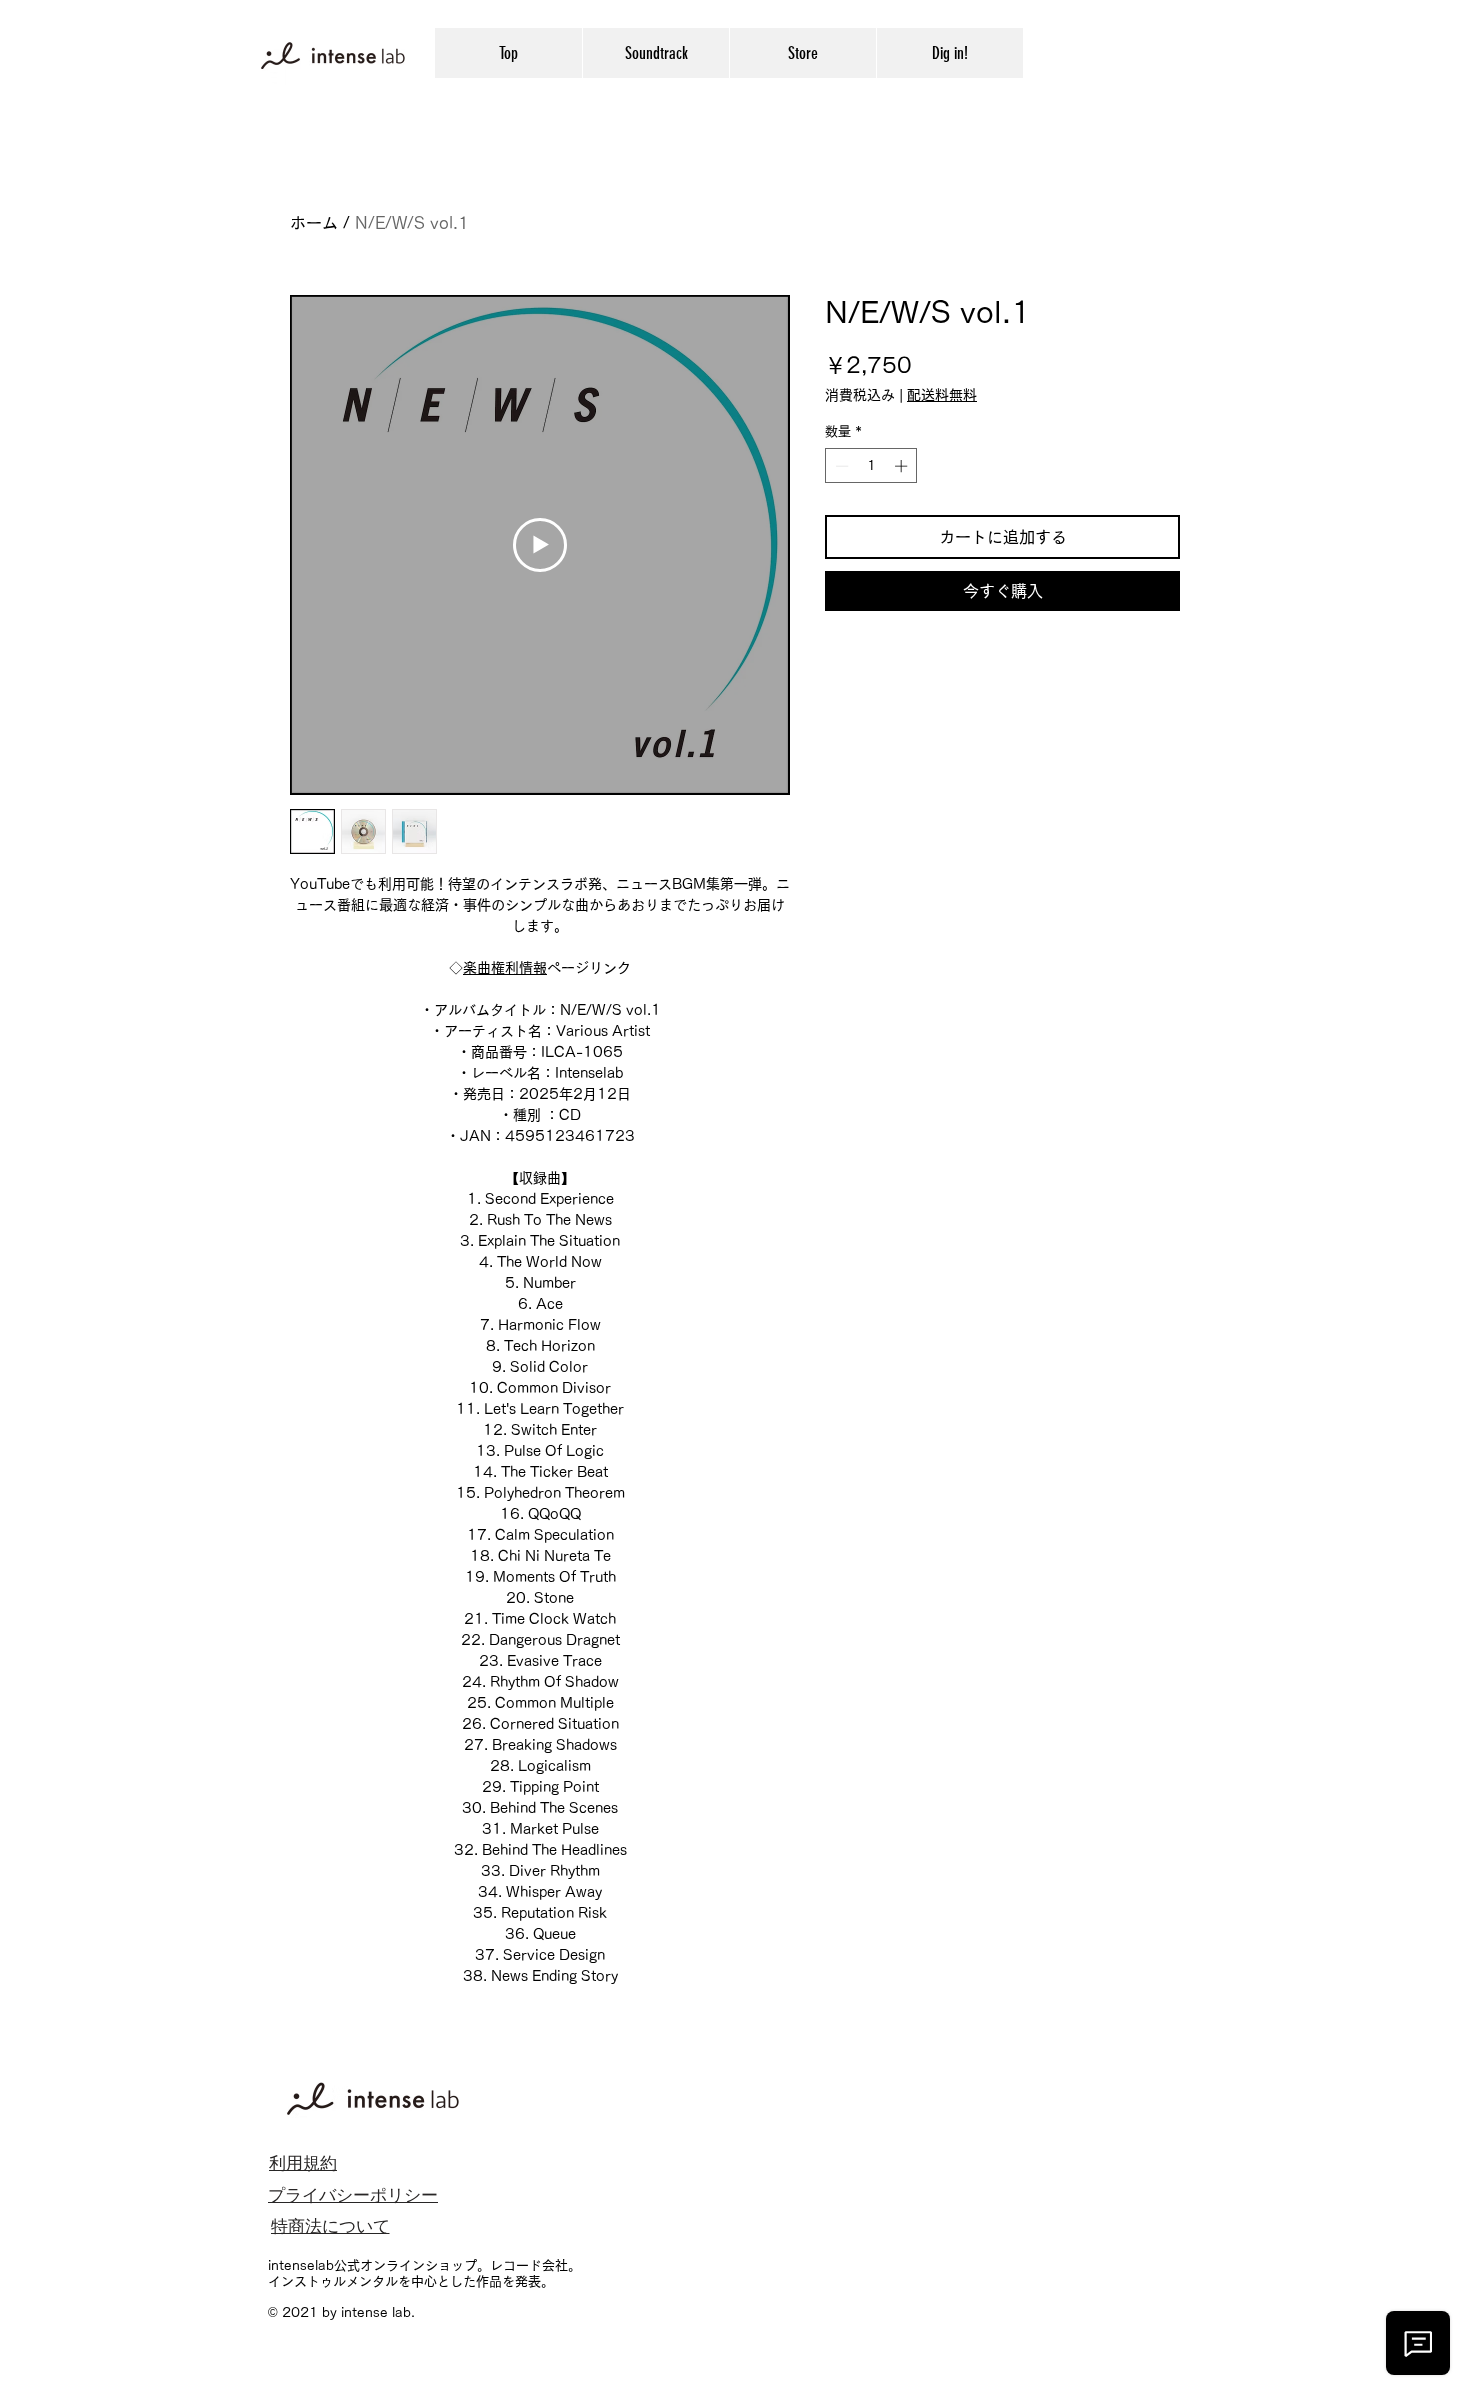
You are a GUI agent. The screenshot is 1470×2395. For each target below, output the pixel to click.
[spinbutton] (871, 466)
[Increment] (903, 466)
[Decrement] (840, 466)
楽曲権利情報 (505, 968)
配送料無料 (942, 395)
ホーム (314, 223)
